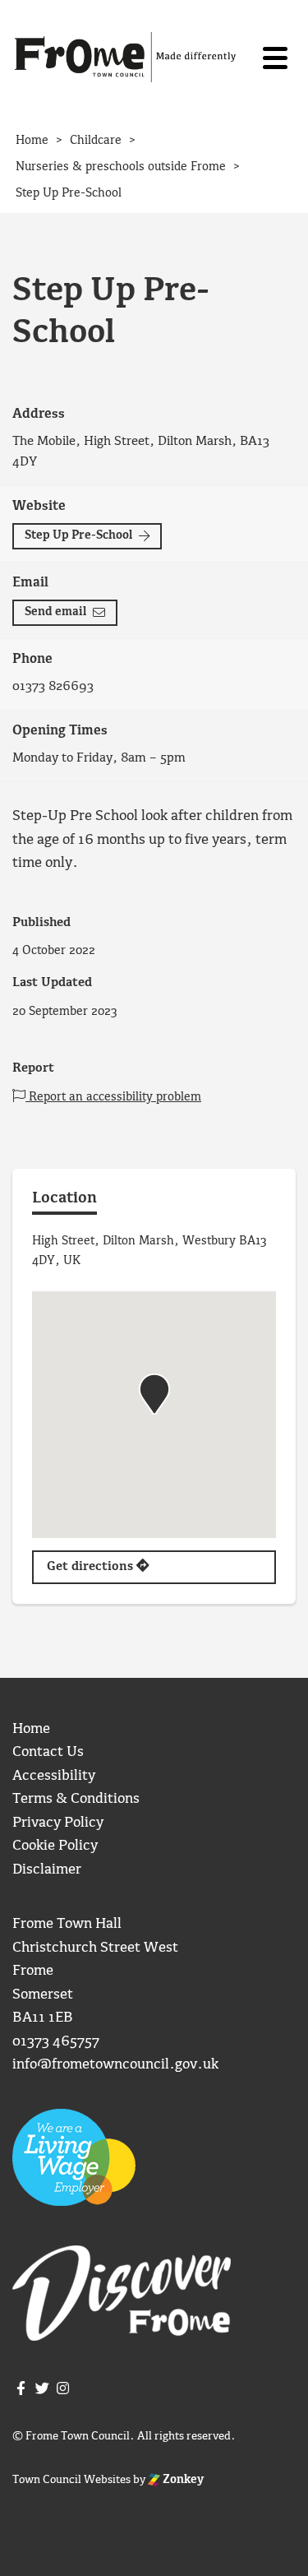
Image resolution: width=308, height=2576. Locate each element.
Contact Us (48, 1752)
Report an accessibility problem (113, 1097)
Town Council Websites (71, 2480)
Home (31, 1729)
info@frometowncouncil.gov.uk (115, 2065)
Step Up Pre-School (78, 535)
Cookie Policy (55, 1846)
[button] (154, 1394)
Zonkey (182, 2480)
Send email (55, 612)
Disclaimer (47, 1870)
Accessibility (54, 1776)
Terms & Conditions (76, 1799)
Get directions (92, 1567)
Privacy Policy (58, 1823)
